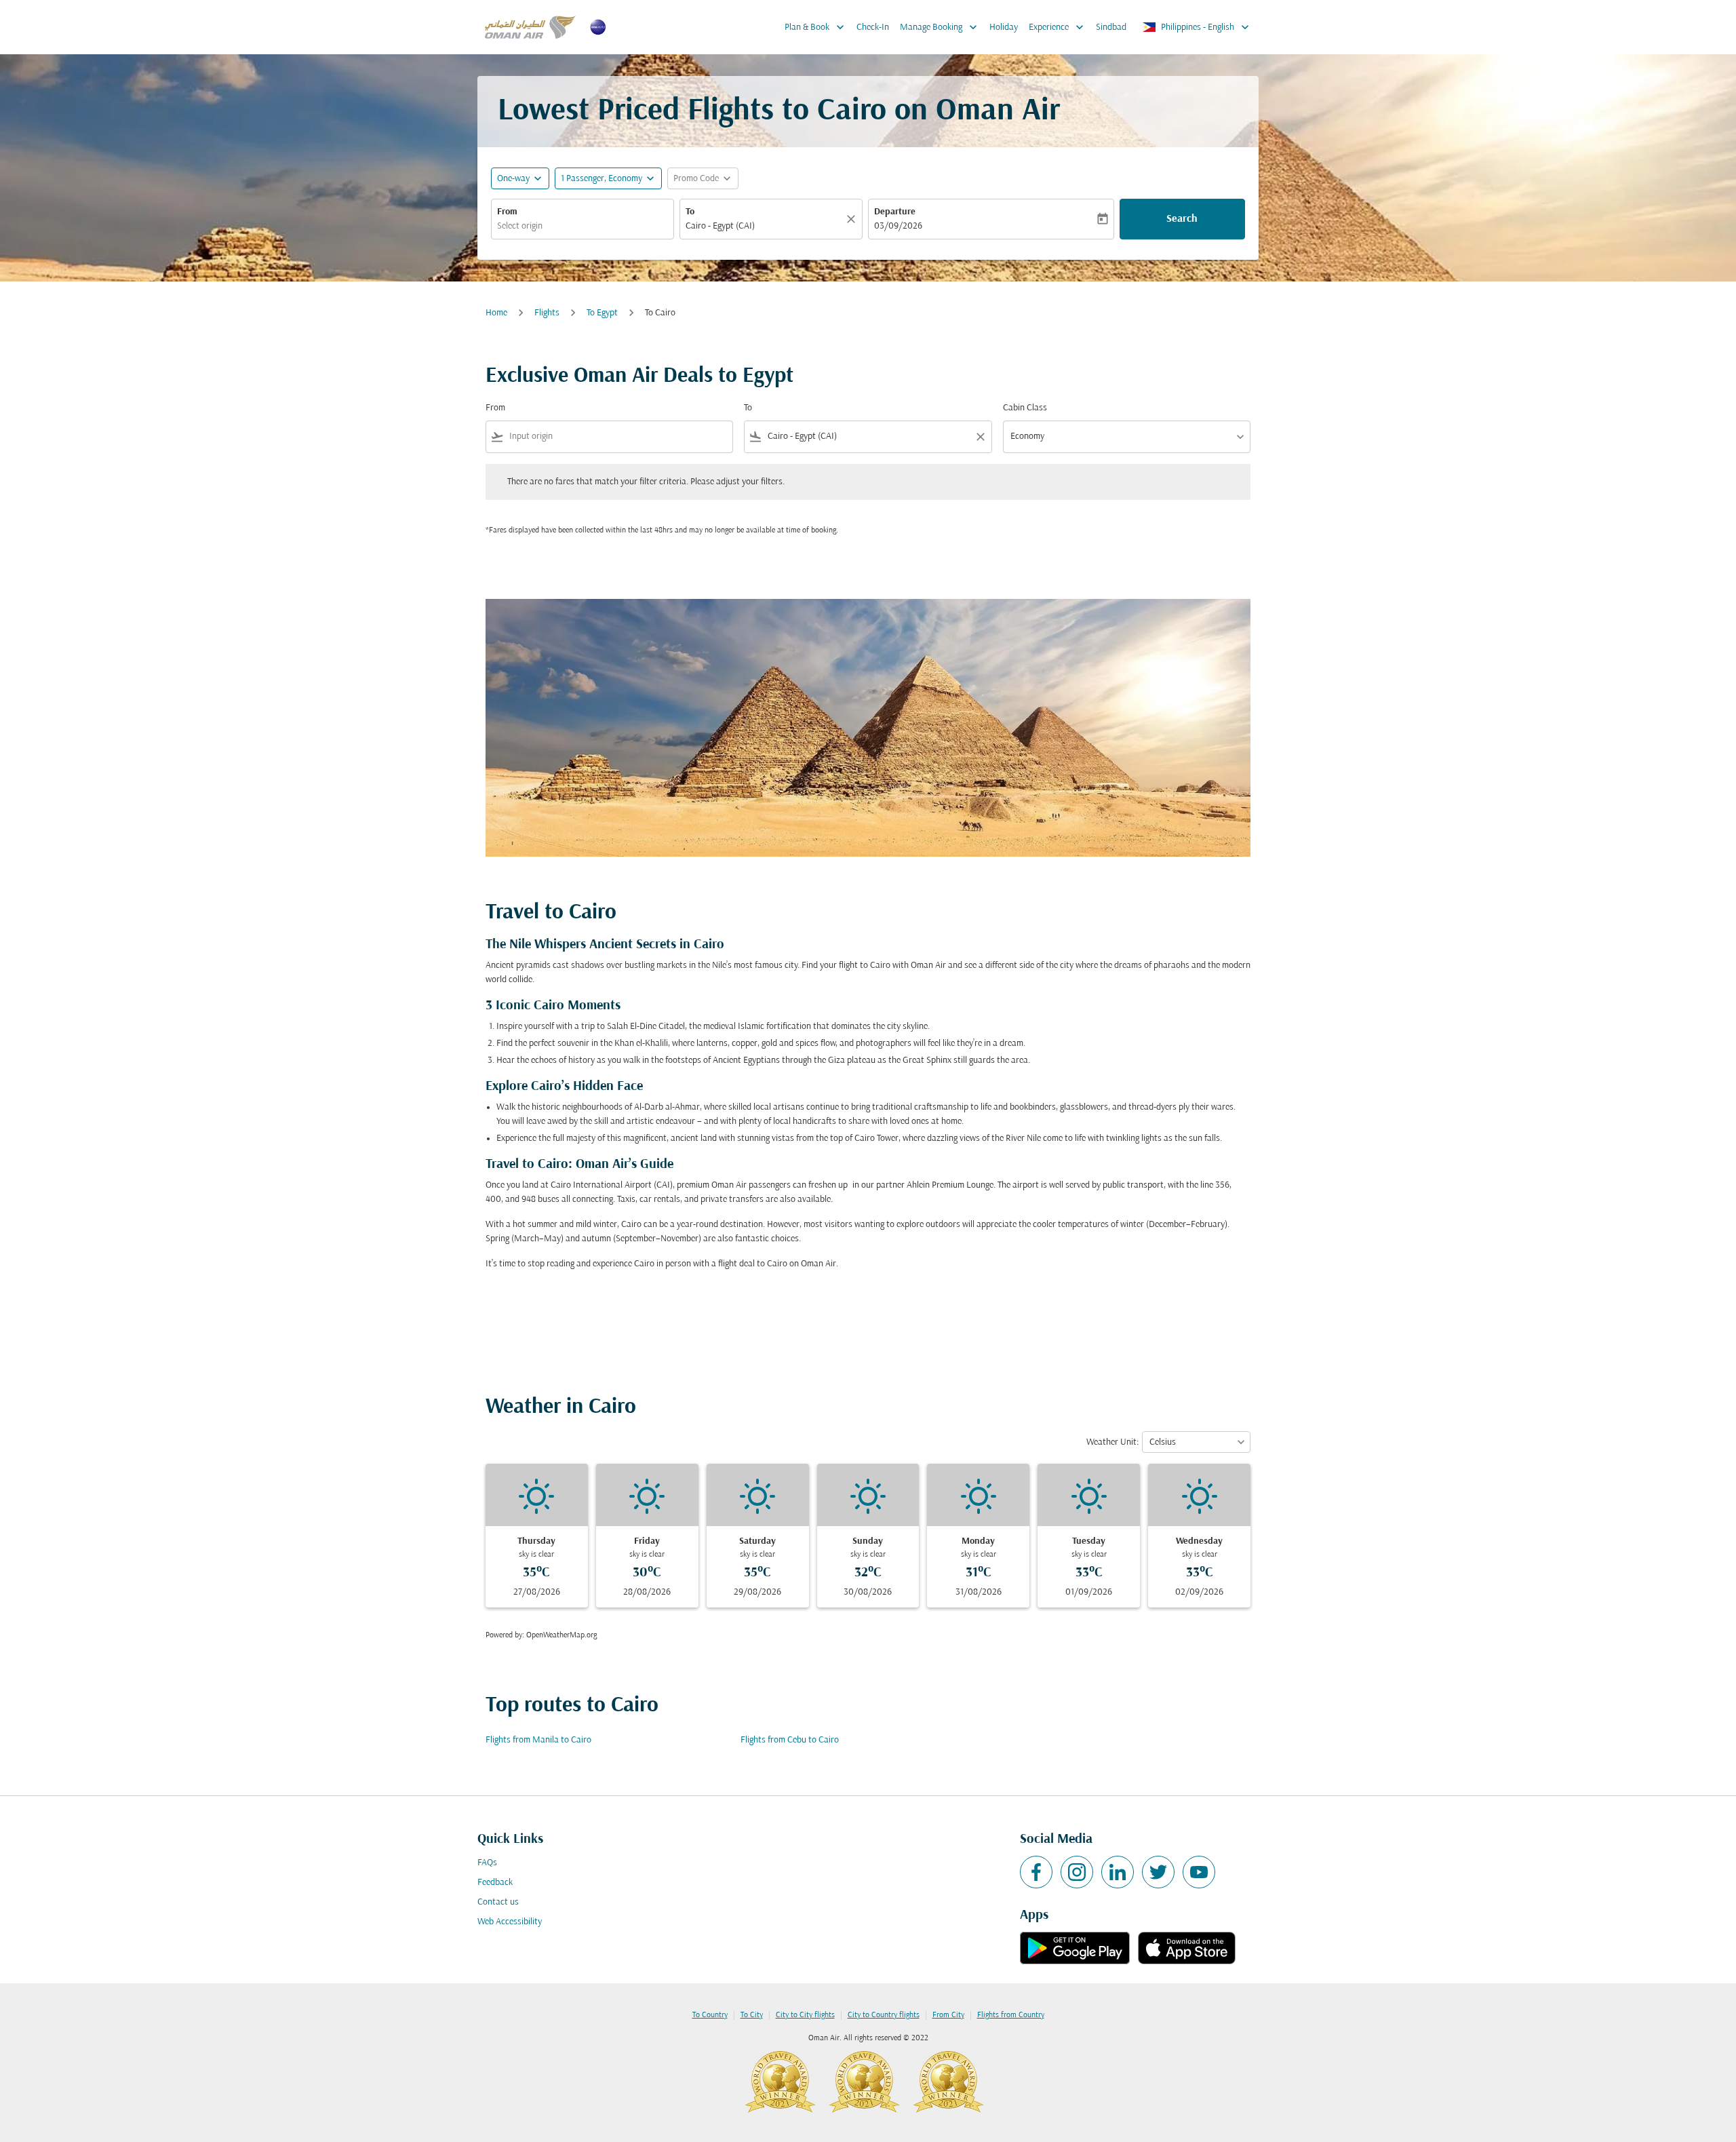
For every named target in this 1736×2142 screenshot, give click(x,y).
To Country (710, 2015)
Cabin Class (1025, 408)
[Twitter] (1158, 1872)
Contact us (498, 1902)
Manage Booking (940, 27)
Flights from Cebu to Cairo (790, 1740)
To (690, 212)
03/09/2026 (898, 226)
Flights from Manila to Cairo (538, 1740)
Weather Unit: (1112, 1442)
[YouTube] (1199, 1872)
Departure (895, 212)
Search (1182, 219)
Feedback (495, 1883)
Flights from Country (1011, 2015)
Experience (1058, 27)
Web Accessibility (510, 1922)
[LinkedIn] (1118, 1872)
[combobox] (583, 226)
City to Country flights (884, 2015)
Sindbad (1111, 27)
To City (752, 2015)
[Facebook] (1036, 1872)
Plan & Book (816, 27)
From (507, 212)
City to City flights (805, 2015)
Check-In (873, 27)
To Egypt (602, 313)
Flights (547, 313)
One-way (513, 179)
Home (496, 313)
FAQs (487, 1863)
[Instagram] (1077, 1872)
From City (948, 2015)
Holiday (1004, 27)
